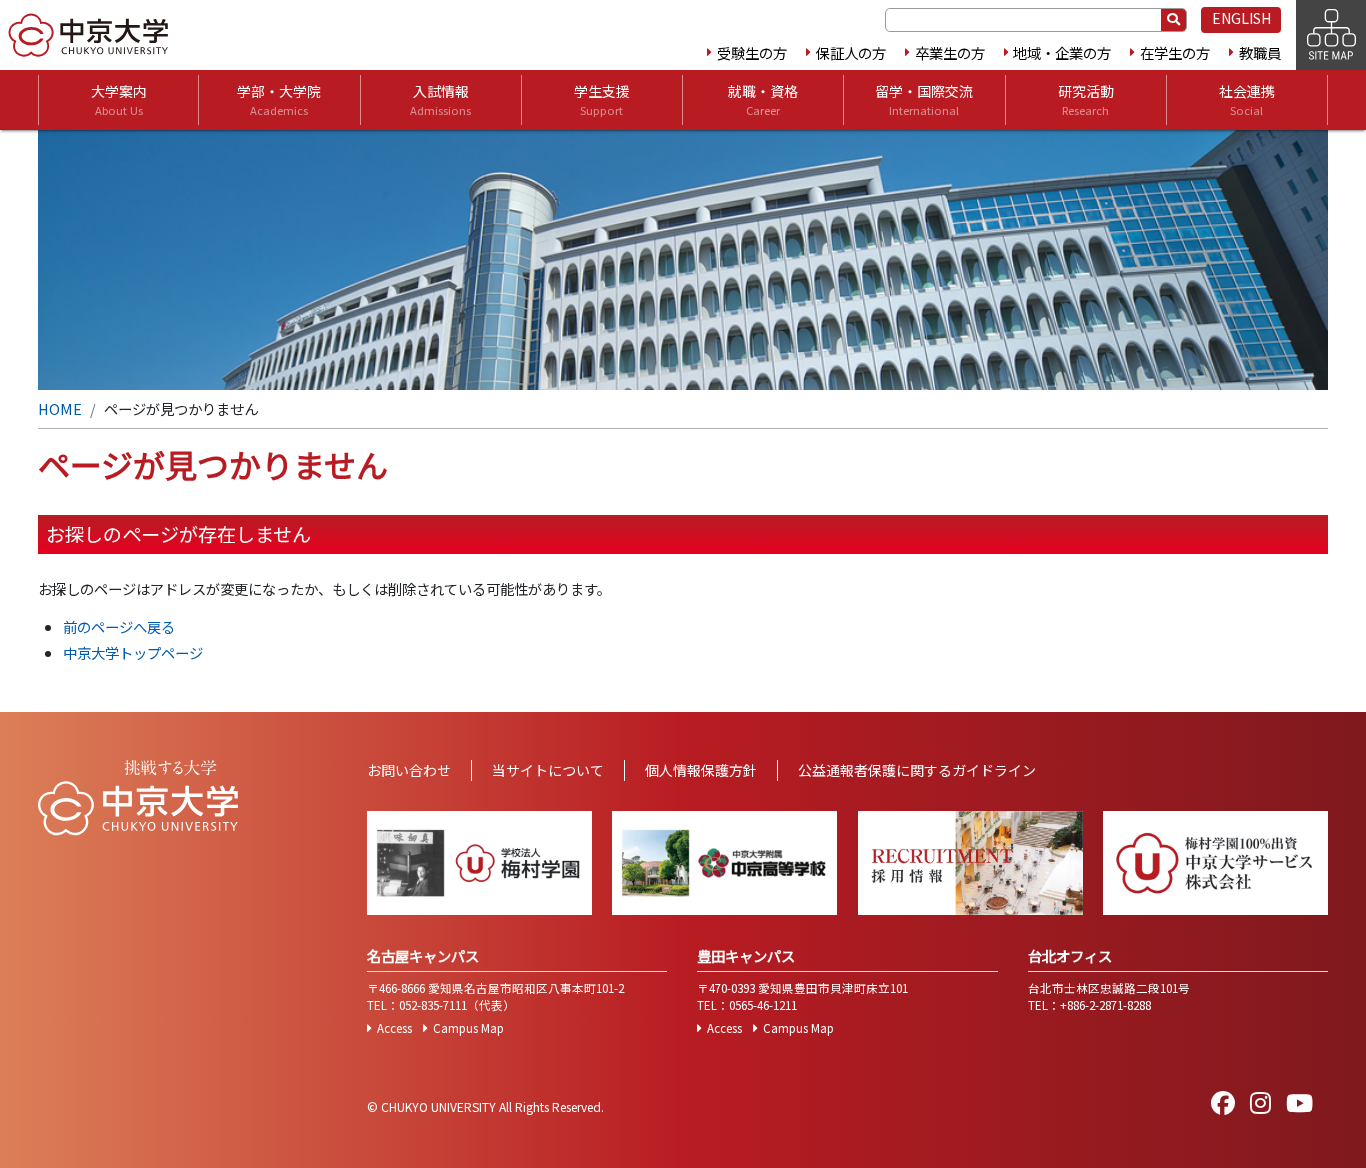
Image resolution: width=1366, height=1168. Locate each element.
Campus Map (468, 1028)
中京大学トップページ (133, 652)
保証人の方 (851, 52)
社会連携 (1247, 99)
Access (394, 1028)
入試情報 (440, 99)
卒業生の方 (950, 52)
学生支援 (602, 99)
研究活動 (1086, 99)
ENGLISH (1241, 18)
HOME (60, 408)
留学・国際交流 (924, 99)
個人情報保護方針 (701, 770)
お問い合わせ (409, 770)
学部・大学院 (279, 99)
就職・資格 (763, 99)
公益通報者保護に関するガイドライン (917, 770)
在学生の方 (1175, 52)
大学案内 (119, 99)
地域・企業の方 (1062, 52)
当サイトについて (548, 770)
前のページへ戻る (119, 626)
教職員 (1260, 52)
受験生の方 (752, 52)
